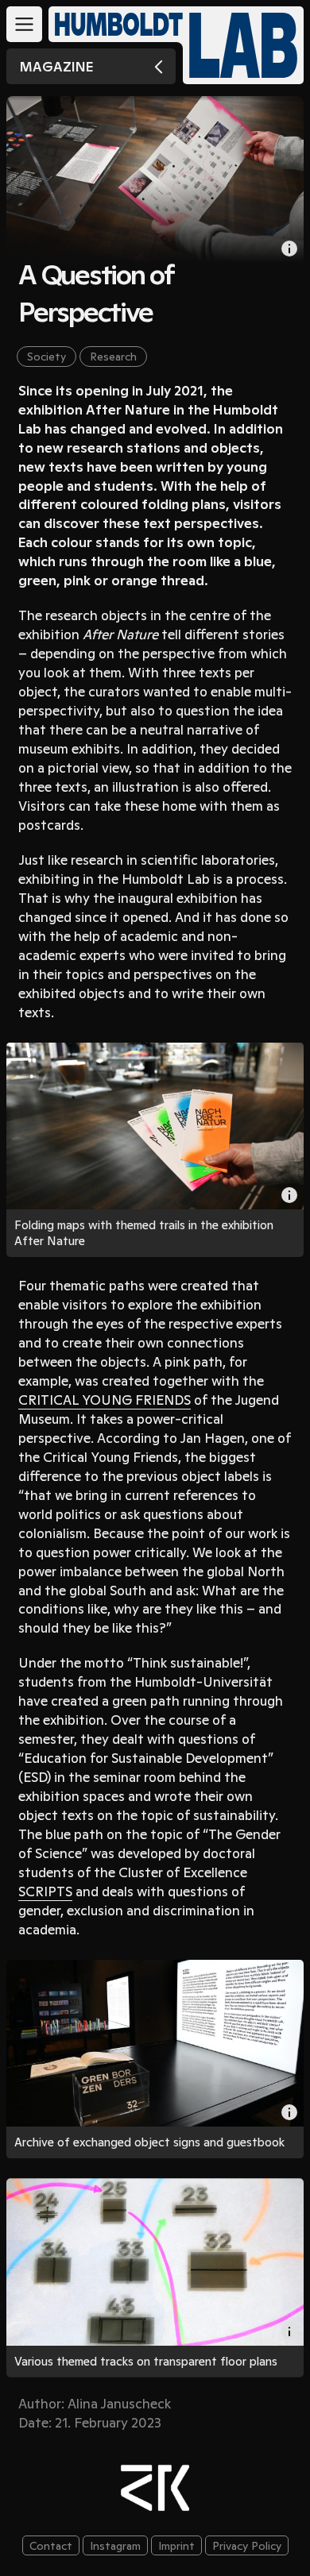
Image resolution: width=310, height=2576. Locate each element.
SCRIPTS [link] (45, 1892)
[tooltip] (289, 1195)
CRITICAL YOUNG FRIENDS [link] (105, 1400)
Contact (51, 2546)
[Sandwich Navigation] (24, 24)
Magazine (56, 67)
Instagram (115, 2546)
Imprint (176, 2546)
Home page (243, 45)
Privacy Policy (247, 2546)
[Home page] (112, 24)
